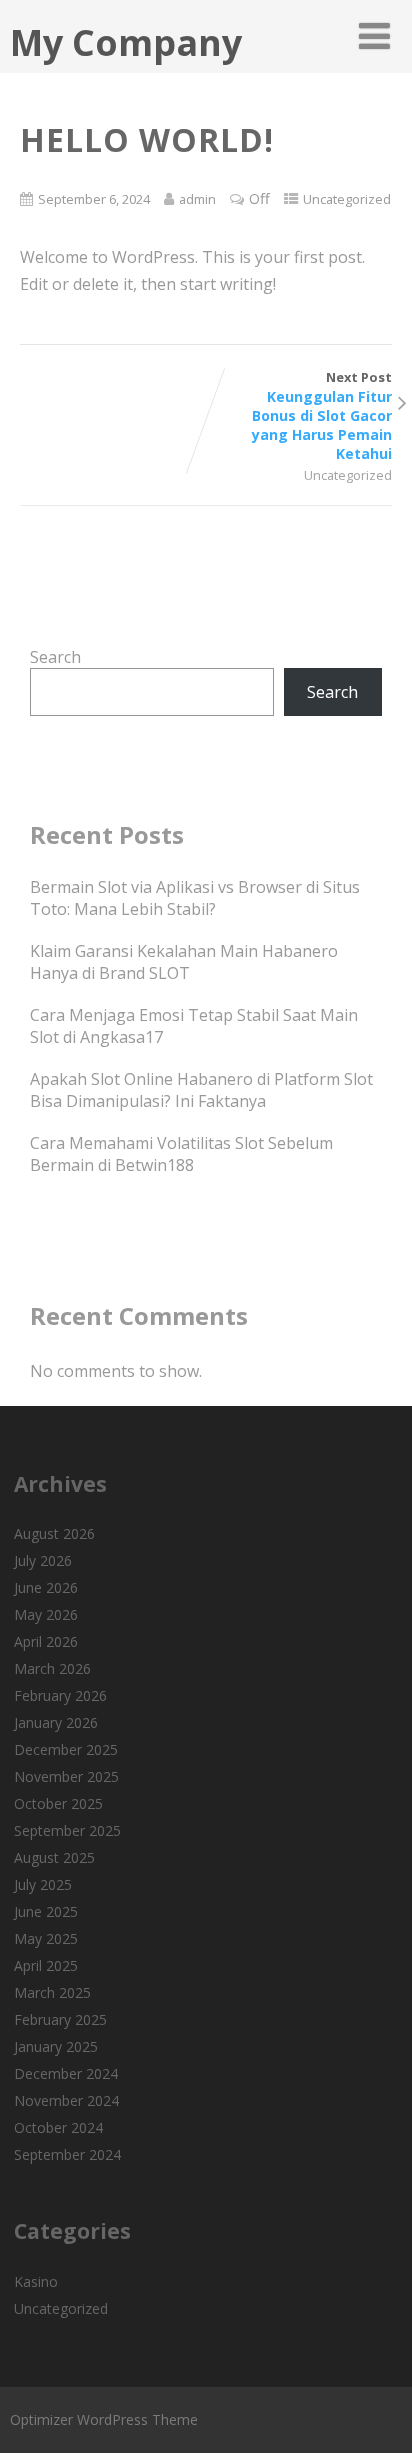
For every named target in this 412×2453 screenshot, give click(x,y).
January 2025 (56, 2046)
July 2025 (43, 1884)
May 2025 (46, 1938)
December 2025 (66, 1749)
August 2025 (54, 1857)
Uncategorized (347, 199)
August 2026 (54, 1533)
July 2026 (43, 1560)
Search (55, 657)
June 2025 (46, 1911)
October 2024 (58, 2127)
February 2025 (60, 2019)
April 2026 (46, 1641)
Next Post (322, 415)
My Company (126, 42)
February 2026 (60, 1695)
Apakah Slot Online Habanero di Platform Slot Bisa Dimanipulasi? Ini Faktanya (201, 1090)
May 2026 (46, 1614)
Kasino (36, 2281)
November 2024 (66, 2100)
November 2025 (66, 1776)
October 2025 (58, 1803)
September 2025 (67, 1830)
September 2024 (67, 2154)
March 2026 (52, 1668)
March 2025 (52, 1992)
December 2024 (66, 2073)
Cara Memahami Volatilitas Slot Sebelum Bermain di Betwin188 (181, 1154)
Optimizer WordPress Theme (104, 2419)
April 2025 (46, 1965)
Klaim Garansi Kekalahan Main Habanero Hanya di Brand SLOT (184, 962)
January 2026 (56, 1722)
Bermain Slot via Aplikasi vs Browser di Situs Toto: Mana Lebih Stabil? (195, 898)
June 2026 (46, 1587)
